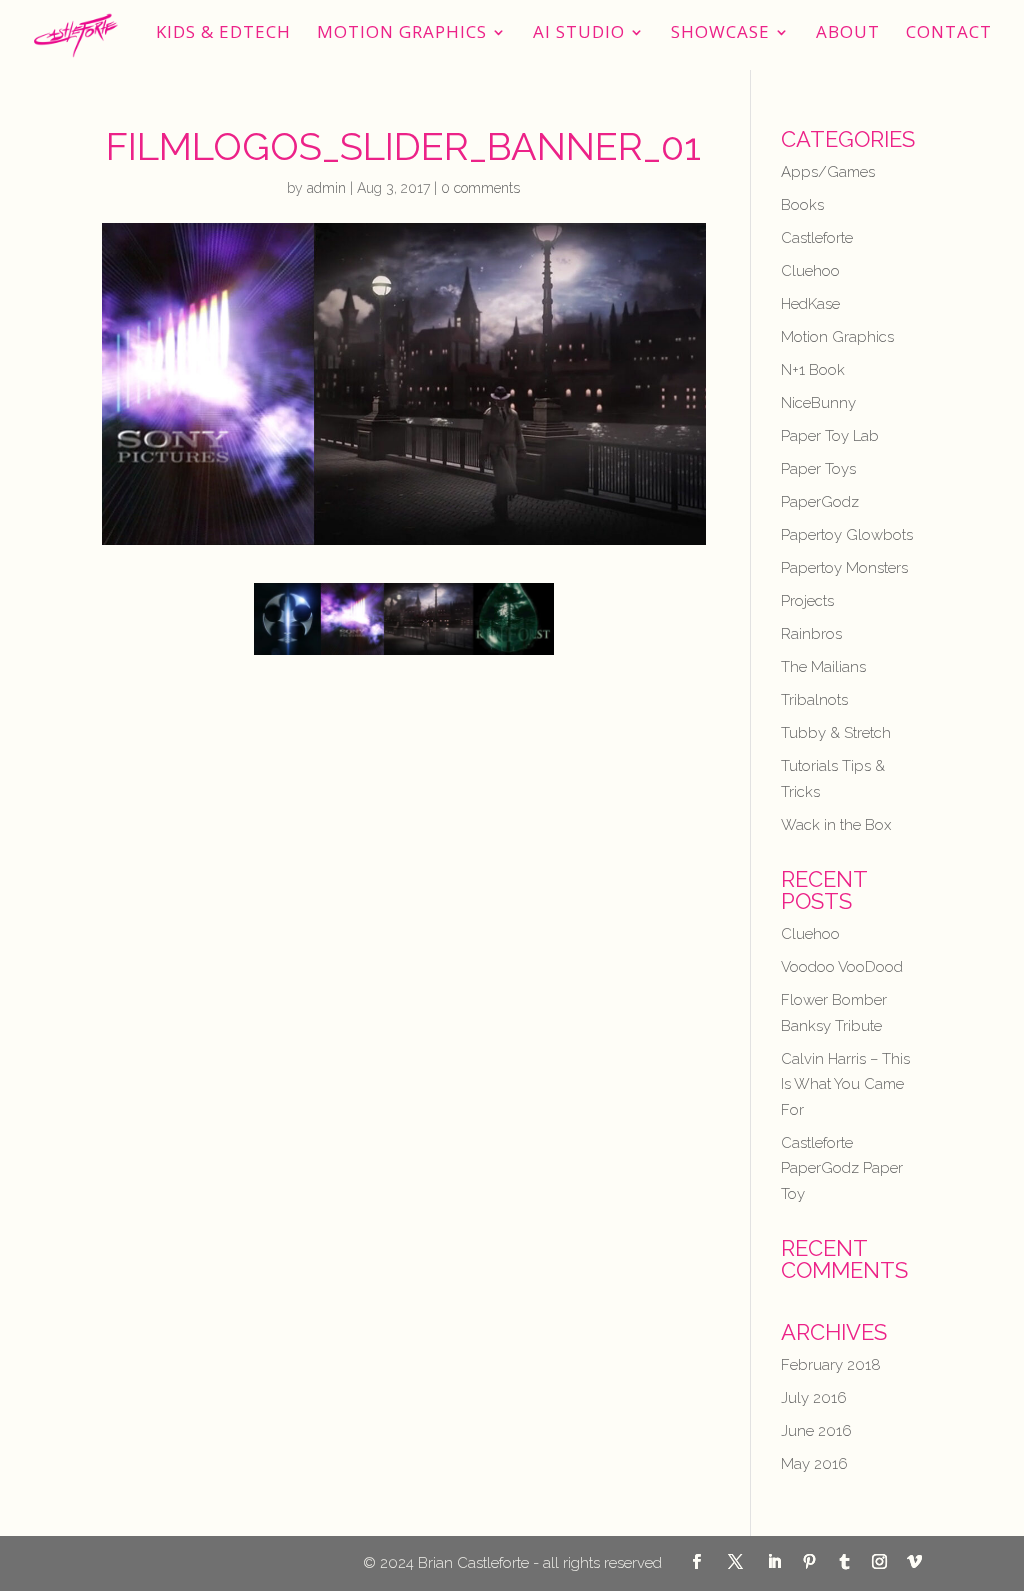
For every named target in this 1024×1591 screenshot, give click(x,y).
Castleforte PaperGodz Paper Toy (842, 1168)
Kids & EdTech (223, 34)
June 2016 (816, 1431)
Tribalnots (814, 700)
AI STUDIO (579, 34)
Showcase (720, 34)
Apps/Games (828, 172)
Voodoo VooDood (842, 967)
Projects (807, 601)
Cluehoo (810, 271)
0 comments (480, 188)
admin (326, 188)
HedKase (810, 304)
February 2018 (831, 1365)
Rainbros (811, 634)
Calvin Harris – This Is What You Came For (845, 1084)
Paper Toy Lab (830, 436)
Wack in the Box (836, 825)
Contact (949, 34)
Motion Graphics (402, 34)
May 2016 (814, 1464)
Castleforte (817, 238)
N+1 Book (813, 370)
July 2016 (814, 1398)
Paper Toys (818, 469)
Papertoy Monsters (844, 568)
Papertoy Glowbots (847, 535)
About (848, 34)
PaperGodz (820, 502)
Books (802, 205)
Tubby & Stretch (836, 733)
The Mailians (823, 667)
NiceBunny (818, 403)
